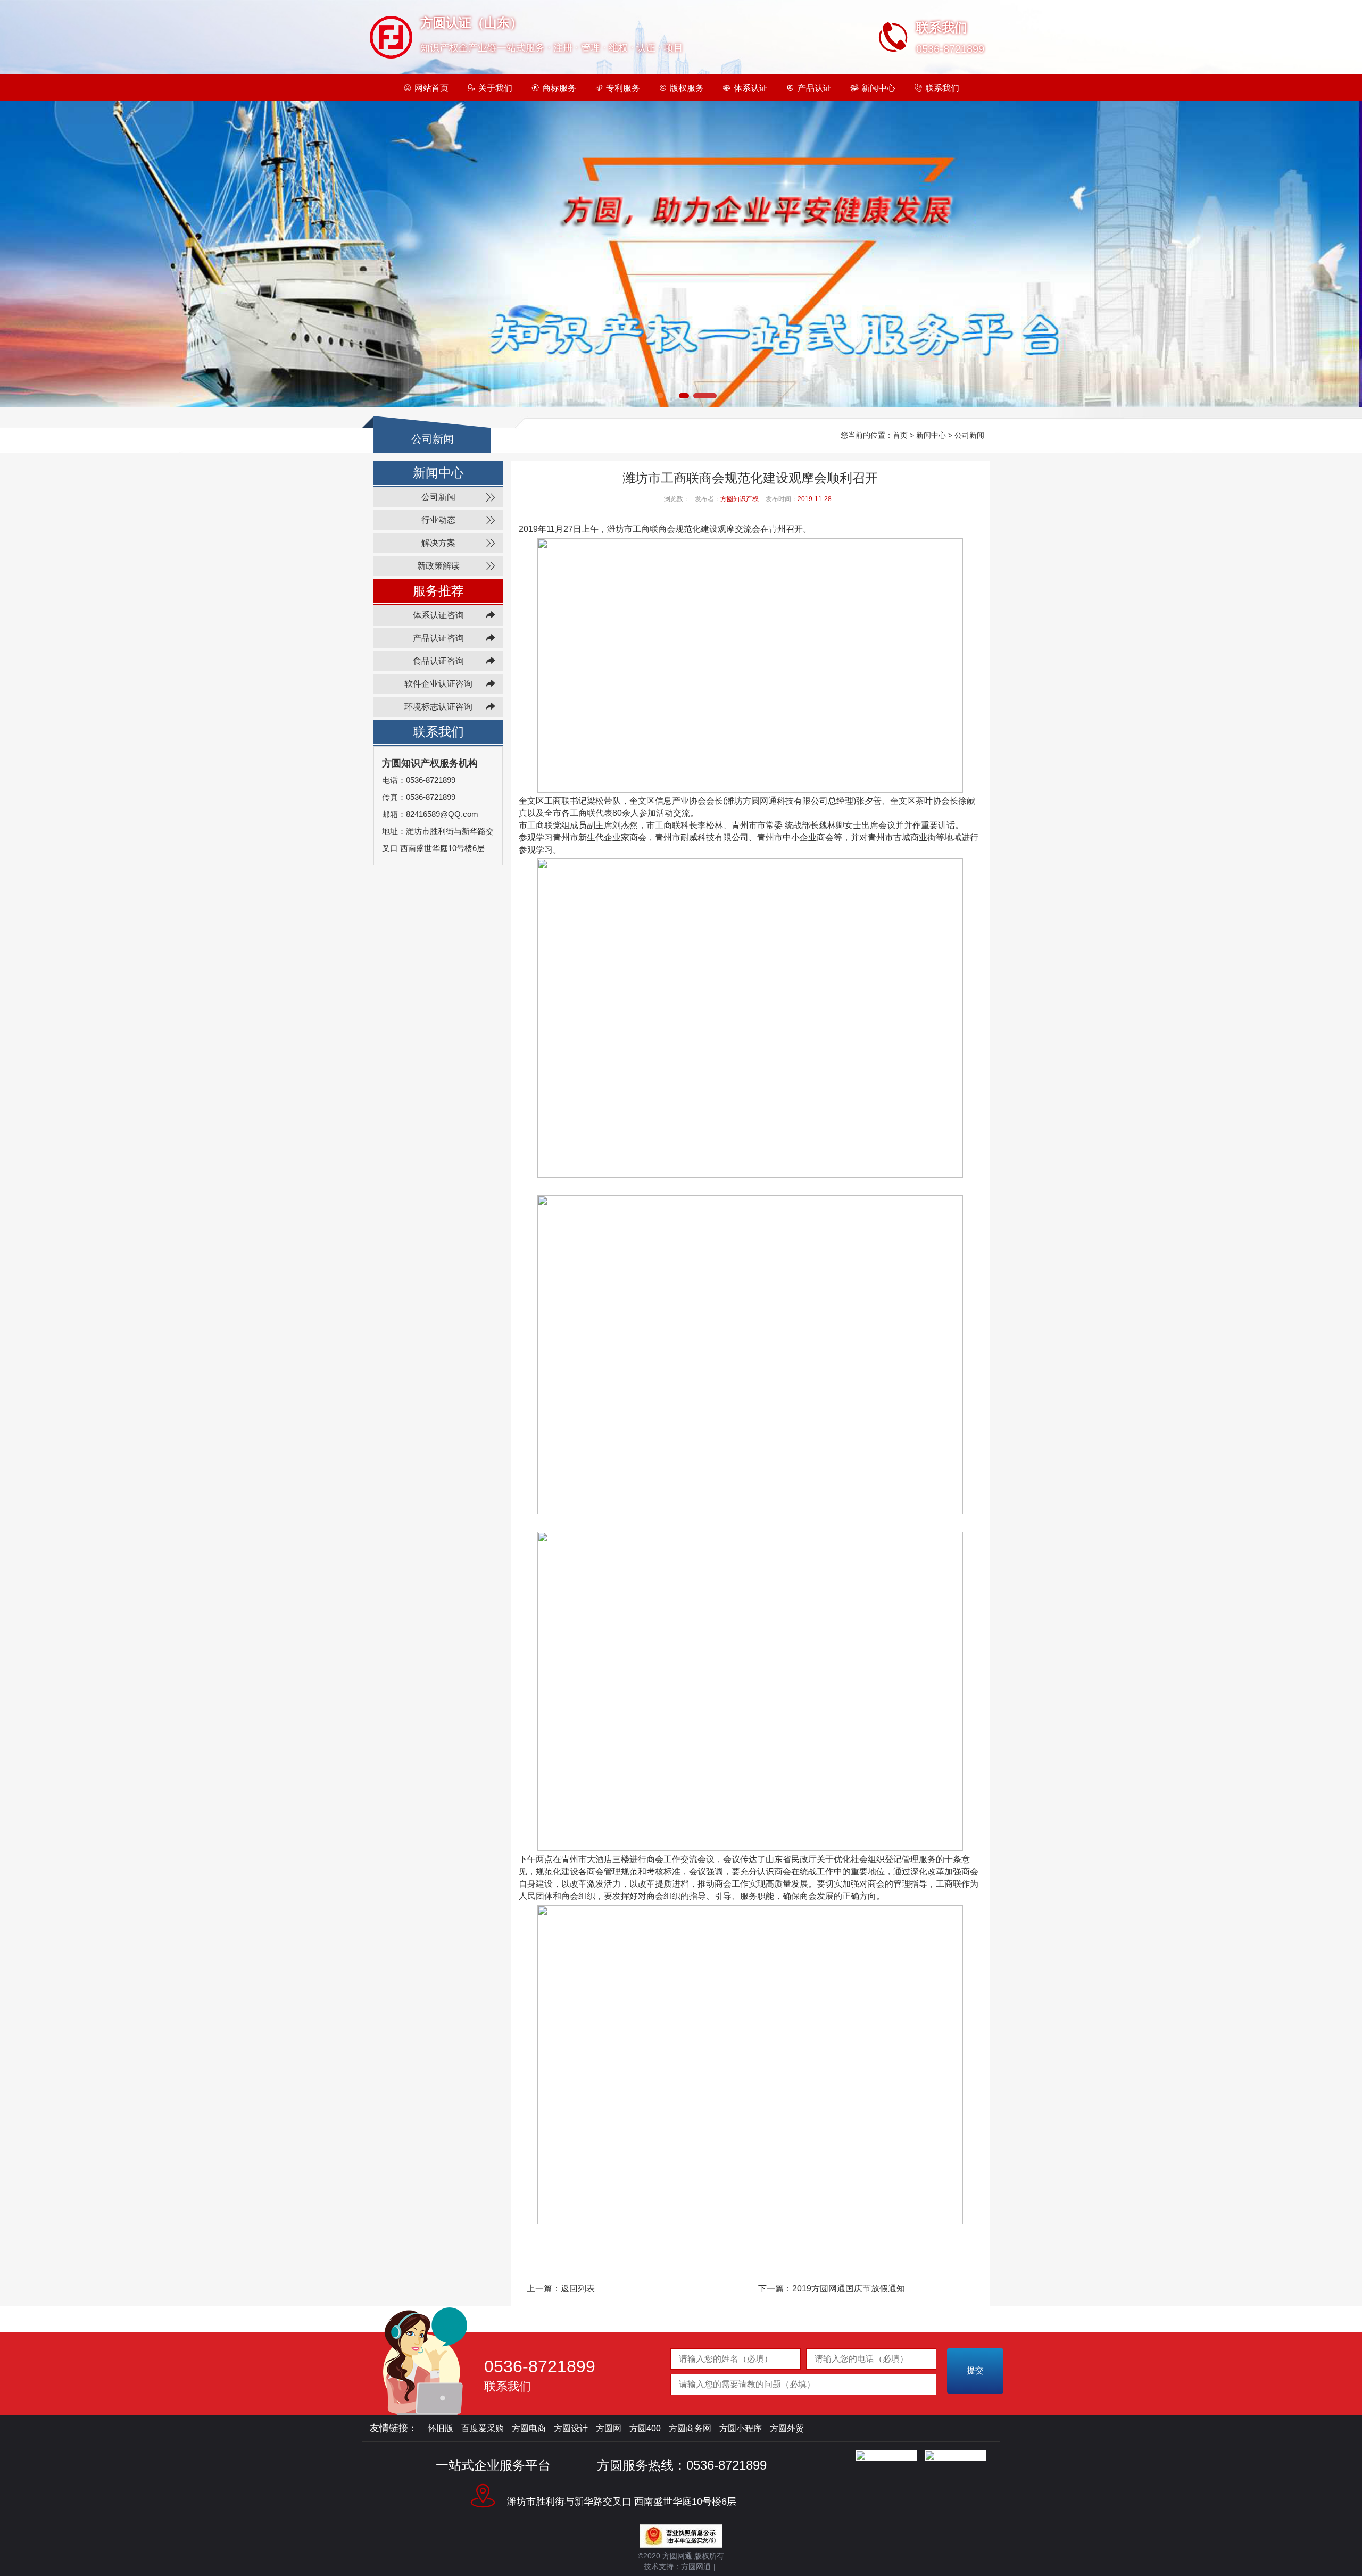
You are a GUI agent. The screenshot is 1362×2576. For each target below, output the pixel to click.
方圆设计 (571, 2428)
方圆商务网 (690, 2428)
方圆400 (645, 2428)
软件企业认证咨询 (438, 684)
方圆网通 (696, 2566)
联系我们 (942, 88)
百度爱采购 (483, 2428)
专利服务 (623, 88)
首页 (900, 435)
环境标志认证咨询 (438, 707)
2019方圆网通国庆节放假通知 (849, 2289)
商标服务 (559, 88)
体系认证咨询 (438, 615)
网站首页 (431, 88)
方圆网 (609, 2428)
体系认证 (751, 88)
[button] (649, 396)
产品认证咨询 (438, 638)
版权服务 (687, 88)
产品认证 (815, 88)
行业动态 (438, 520)
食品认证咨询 (438, 661)
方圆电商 (529, 2428)
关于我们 (495, 88)
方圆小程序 (741, 2428)
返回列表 (578, 2289)
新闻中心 (878, 88)
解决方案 (438, 543)
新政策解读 (438, 566)
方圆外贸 (787, 2428)
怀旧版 (441, 2428)
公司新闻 (969, 435)
